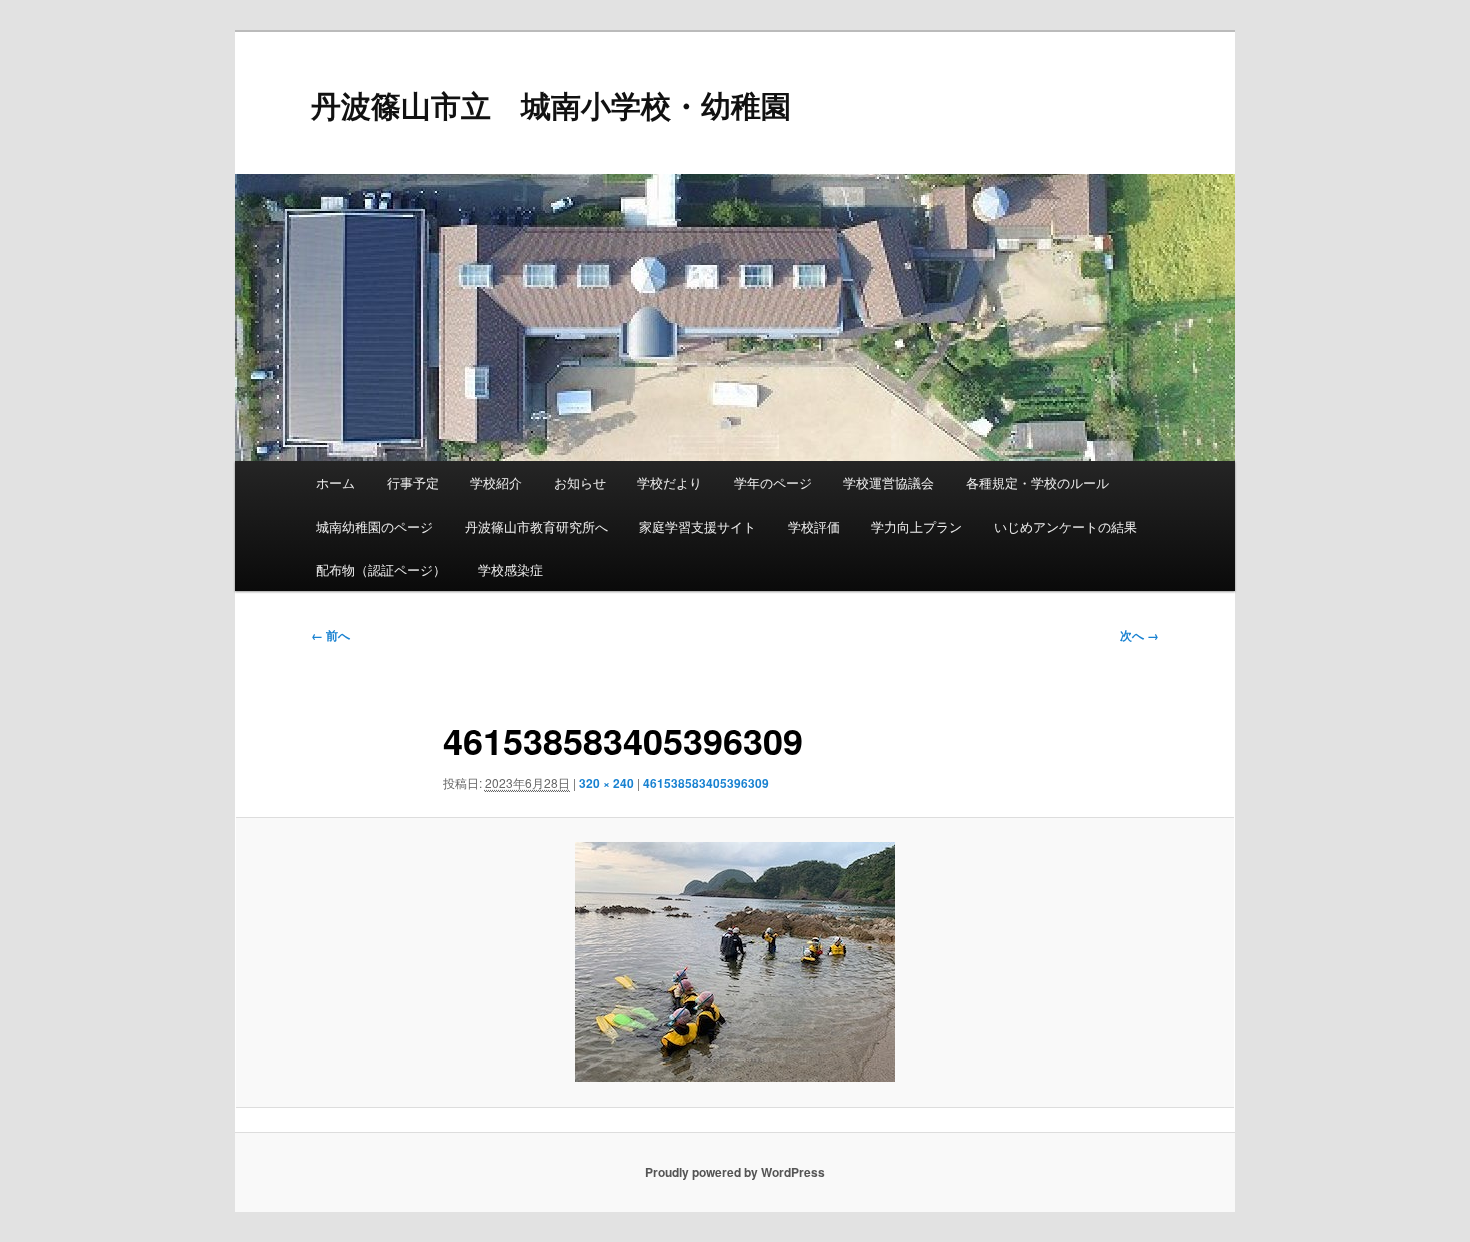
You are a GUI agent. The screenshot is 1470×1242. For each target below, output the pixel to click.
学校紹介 (496, 482)
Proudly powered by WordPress (735, 1172)
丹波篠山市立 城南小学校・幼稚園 (551, 104)
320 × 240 (606, 783)
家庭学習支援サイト (697, 526)
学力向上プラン (916, 526)
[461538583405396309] (735, 962)
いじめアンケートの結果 (1065, 526)
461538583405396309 (706, 783)
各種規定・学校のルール (1037, 482)
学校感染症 (510, 569)
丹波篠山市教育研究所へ (536, 526)
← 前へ (330, 635)
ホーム (335, 482)
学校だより (669, 482)
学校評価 (814, 526)
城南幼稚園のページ (374, 526)
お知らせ (580, 482)
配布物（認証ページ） (381, 569)
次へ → (1139, 635)
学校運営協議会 (888, 482)
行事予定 (413, 482)
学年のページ (773, 482)
